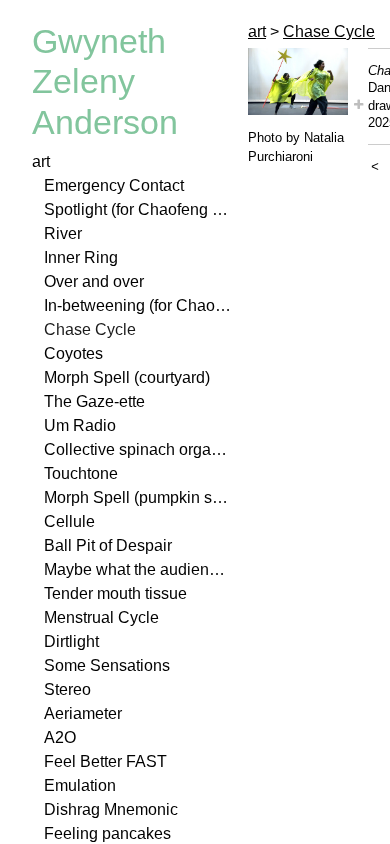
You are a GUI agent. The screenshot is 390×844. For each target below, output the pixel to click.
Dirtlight (71, 641)
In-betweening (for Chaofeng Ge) (138, 305)
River (63, 233)
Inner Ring (81, 257)
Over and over (94, 281)
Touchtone (81, 473)
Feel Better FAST (105, 761)
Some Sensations (107, 665)
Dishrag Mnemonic (111, 809)
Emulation (80, 785)
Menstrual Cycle (101, 617)
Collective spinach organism (138, 449)
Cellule (69, 521)
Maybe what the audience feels (138, 569)
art (41, 161)
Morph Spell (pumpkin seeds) (138, 497)
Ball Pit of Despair (108, 545)
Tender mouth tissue (115, 593)
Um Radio (80, 425)
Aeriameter (83, 713)
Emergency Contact (114, 185)
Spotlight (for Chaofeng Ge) (138, 209)
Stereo (67, 689)
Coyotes (73, 353)
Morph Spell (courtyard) (127, 377)
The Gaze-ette (94, 401)
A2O (60, 737)
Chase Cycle (90, 329)
